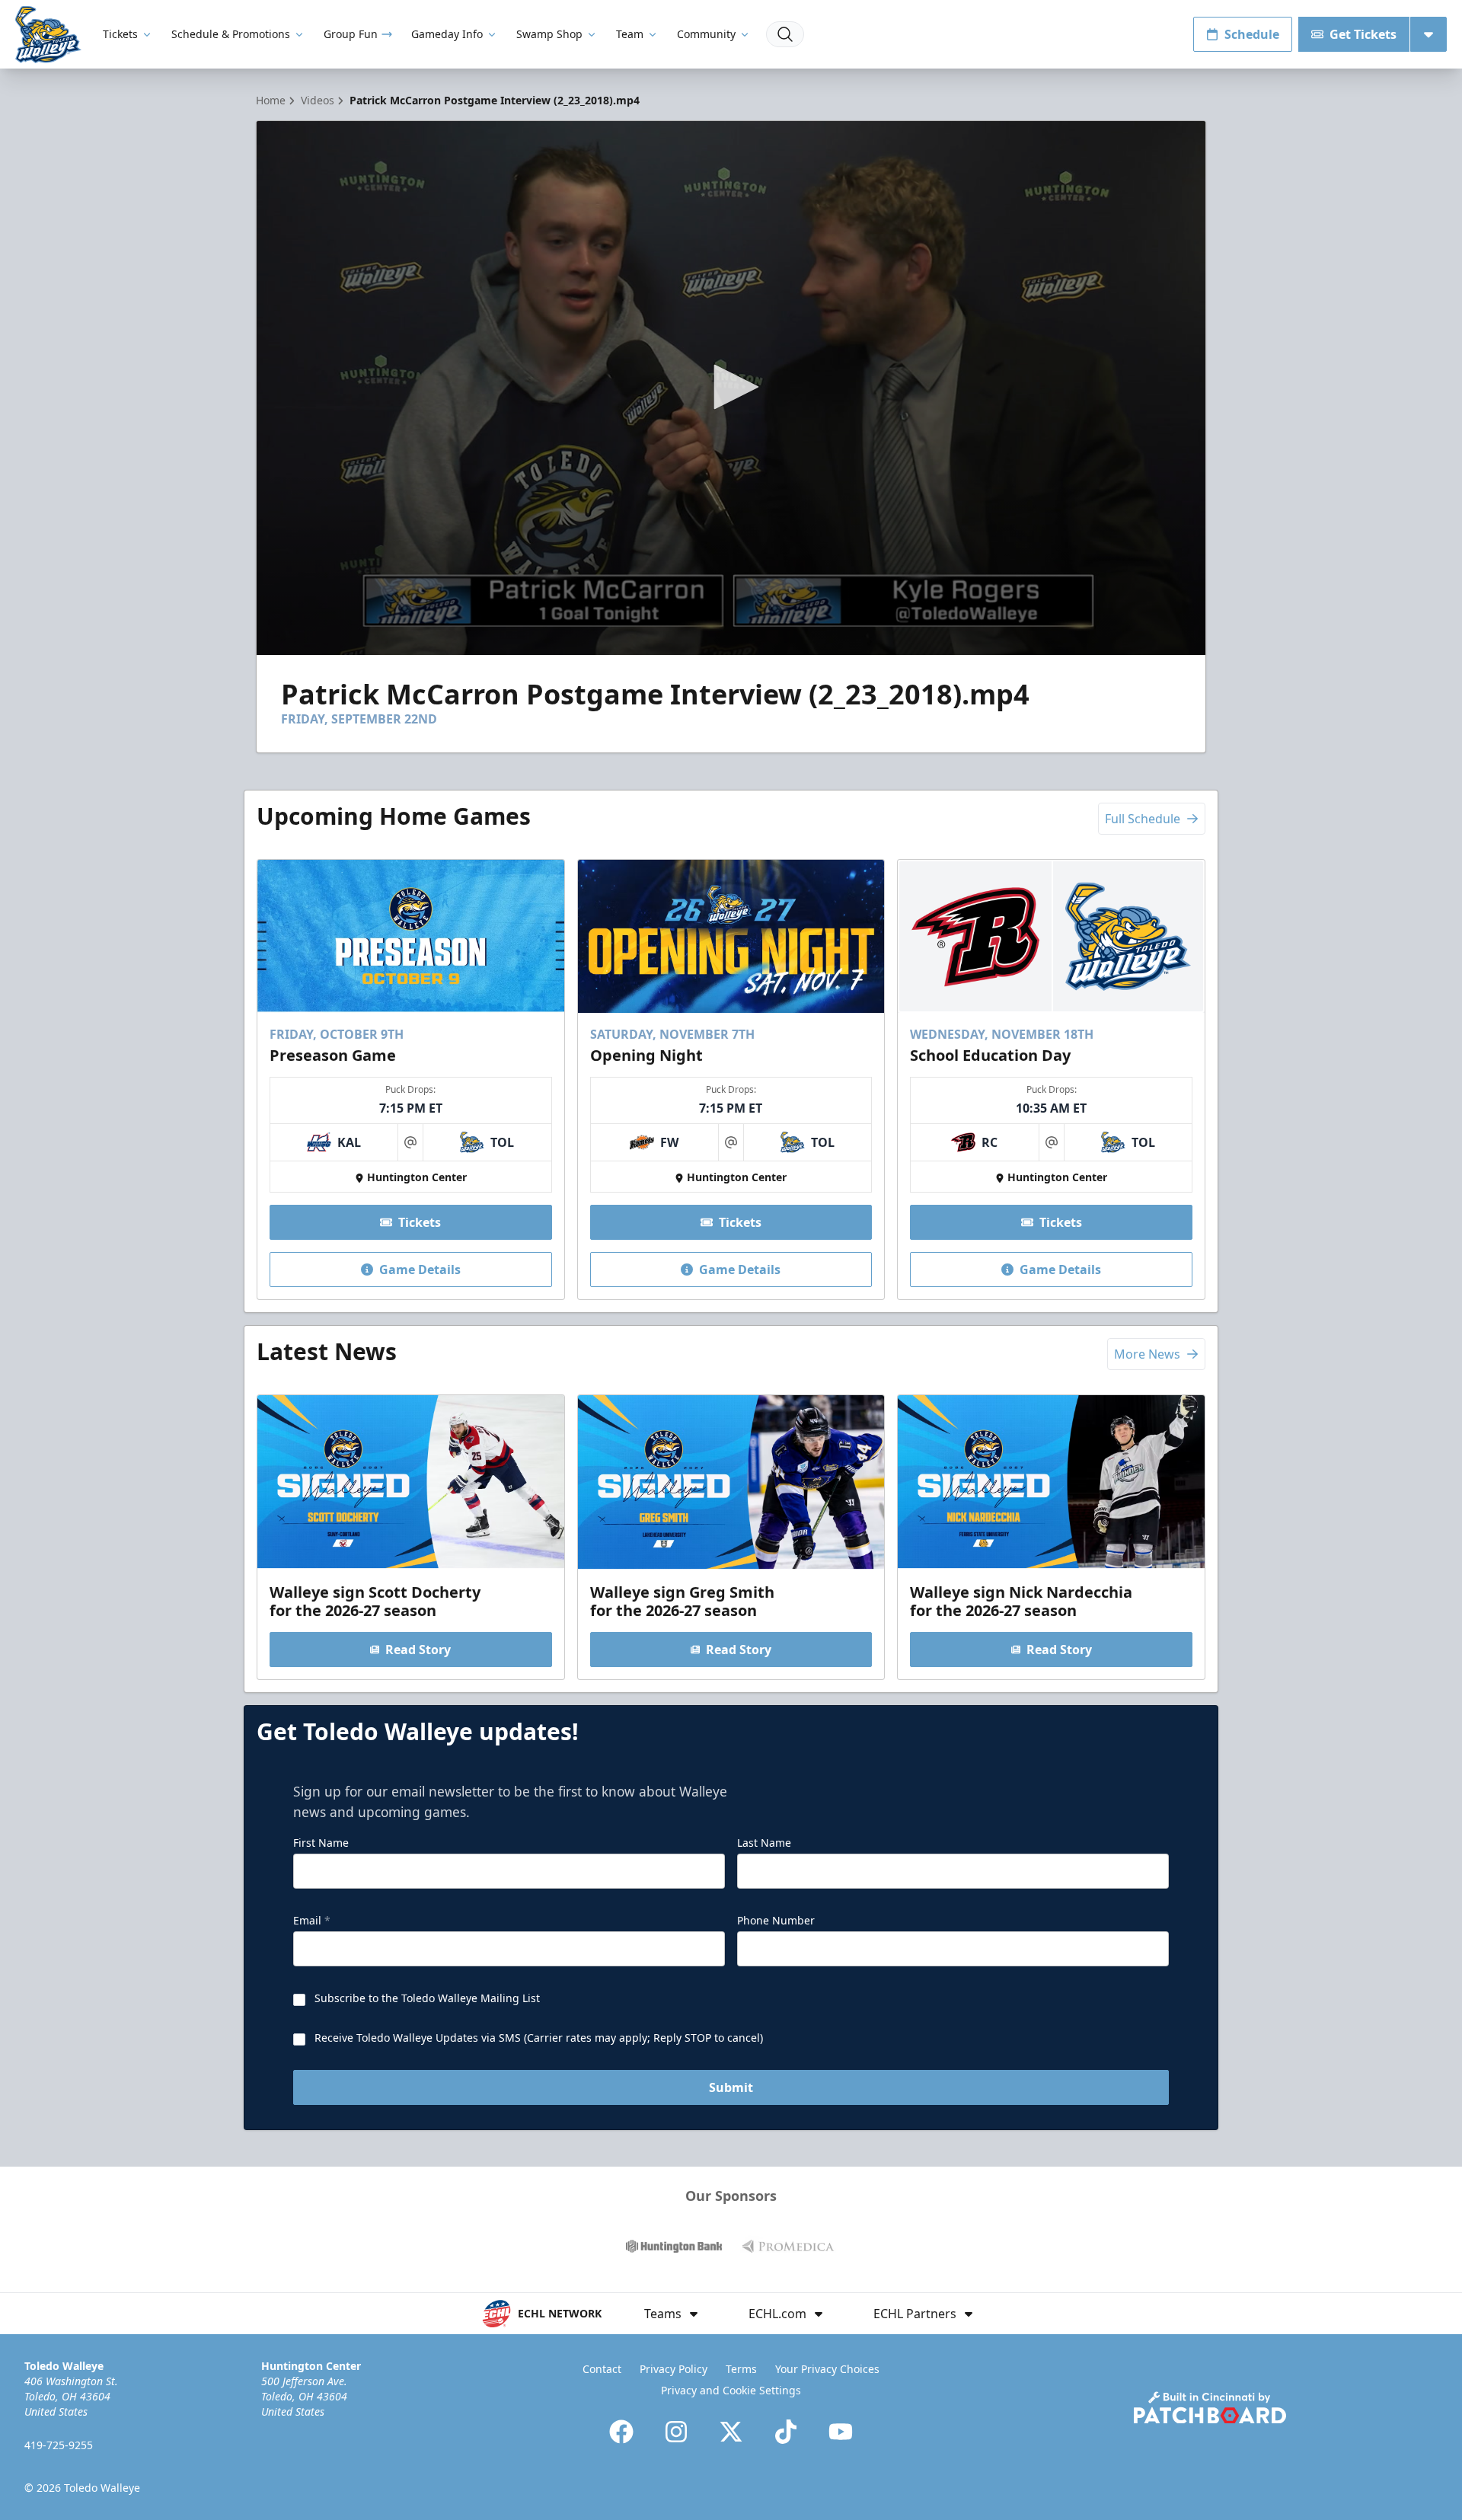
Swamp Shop (549, 34)
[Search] (785, 34)
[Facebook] (621, 2432)
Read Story (418, 1650)
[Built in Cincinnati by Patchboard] (1210, 2408)
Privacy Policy (674, 2369)
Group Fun (351, 34)
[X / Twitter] (731, 2432)
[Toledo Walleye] (48, 35)
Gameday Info (447, 34)
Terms (741, 2369)
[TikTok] (786, 2432)
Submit (731, 2087)
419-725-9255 (59, 2445)
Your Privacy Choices (827, 2369)
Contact (602, 2369)
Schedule (1252, 34)
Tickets (120, 34)
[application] (731, 388)
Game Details (420, 1270)
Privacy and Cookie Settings (731, 2390)
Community (706, 34)
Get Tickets (1363, 34)
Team (630, 34)
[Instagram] (676, 2432)
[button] (731, 387)
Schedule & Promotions (231, 34)
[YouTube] (841, 2432)
